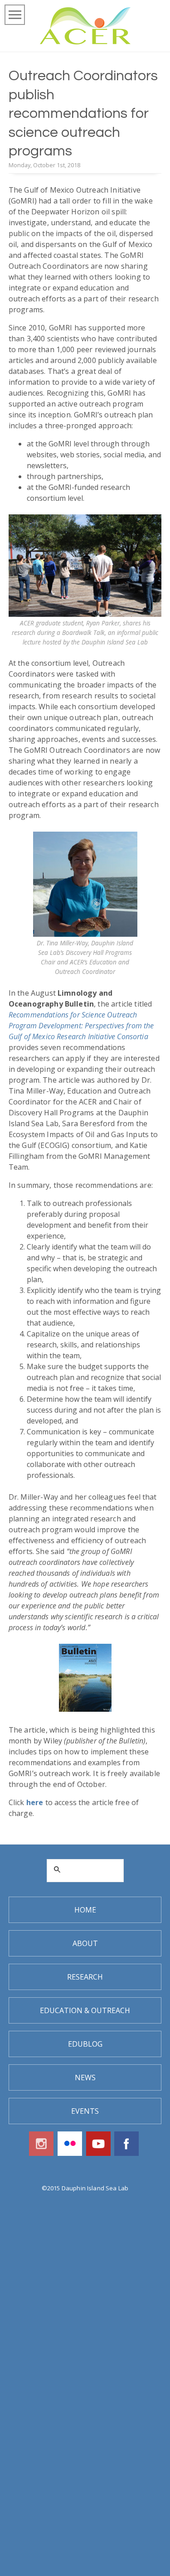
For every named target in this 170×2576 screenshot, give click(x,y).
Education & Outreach (85, 2010)
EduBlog (85, 2044)
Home (85, 1910)
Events (85, 2111)
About (85, 1943)
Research (85, 1977)
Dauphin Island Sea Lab (95, 2188)
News (85, 2077)
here (35, 1802)
